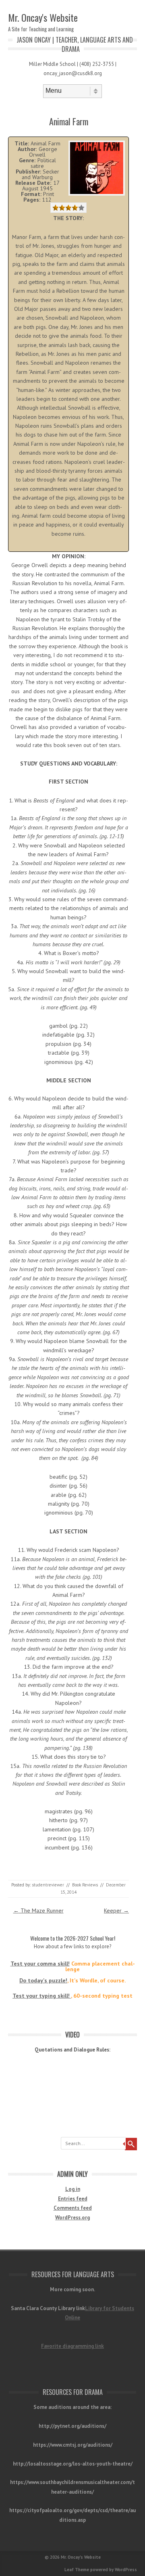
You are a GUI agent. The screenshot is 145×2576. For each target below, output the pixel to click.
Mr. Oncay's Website (43, 17)
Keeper (116, 1911)
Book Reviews (85, 1885)
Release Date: (33, 183)
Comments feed (73, 2208)
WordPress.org (72, 2218)
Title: (22, 143)
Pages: (32, 200)
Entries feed (73, 2199)
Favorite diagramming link (72, 2346)
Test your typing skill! (42, 1996)
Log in (73, 2189)
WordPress (126, 2570)
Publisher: (28, 171)
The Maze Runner (38, 1911)
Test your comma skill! (40, 1964)
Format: (31, 194)
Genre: (27, 160)
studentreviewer (48, 1885)
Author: (27, 149)
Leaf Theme (77, 2570)
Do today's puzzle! (43, 1980)
